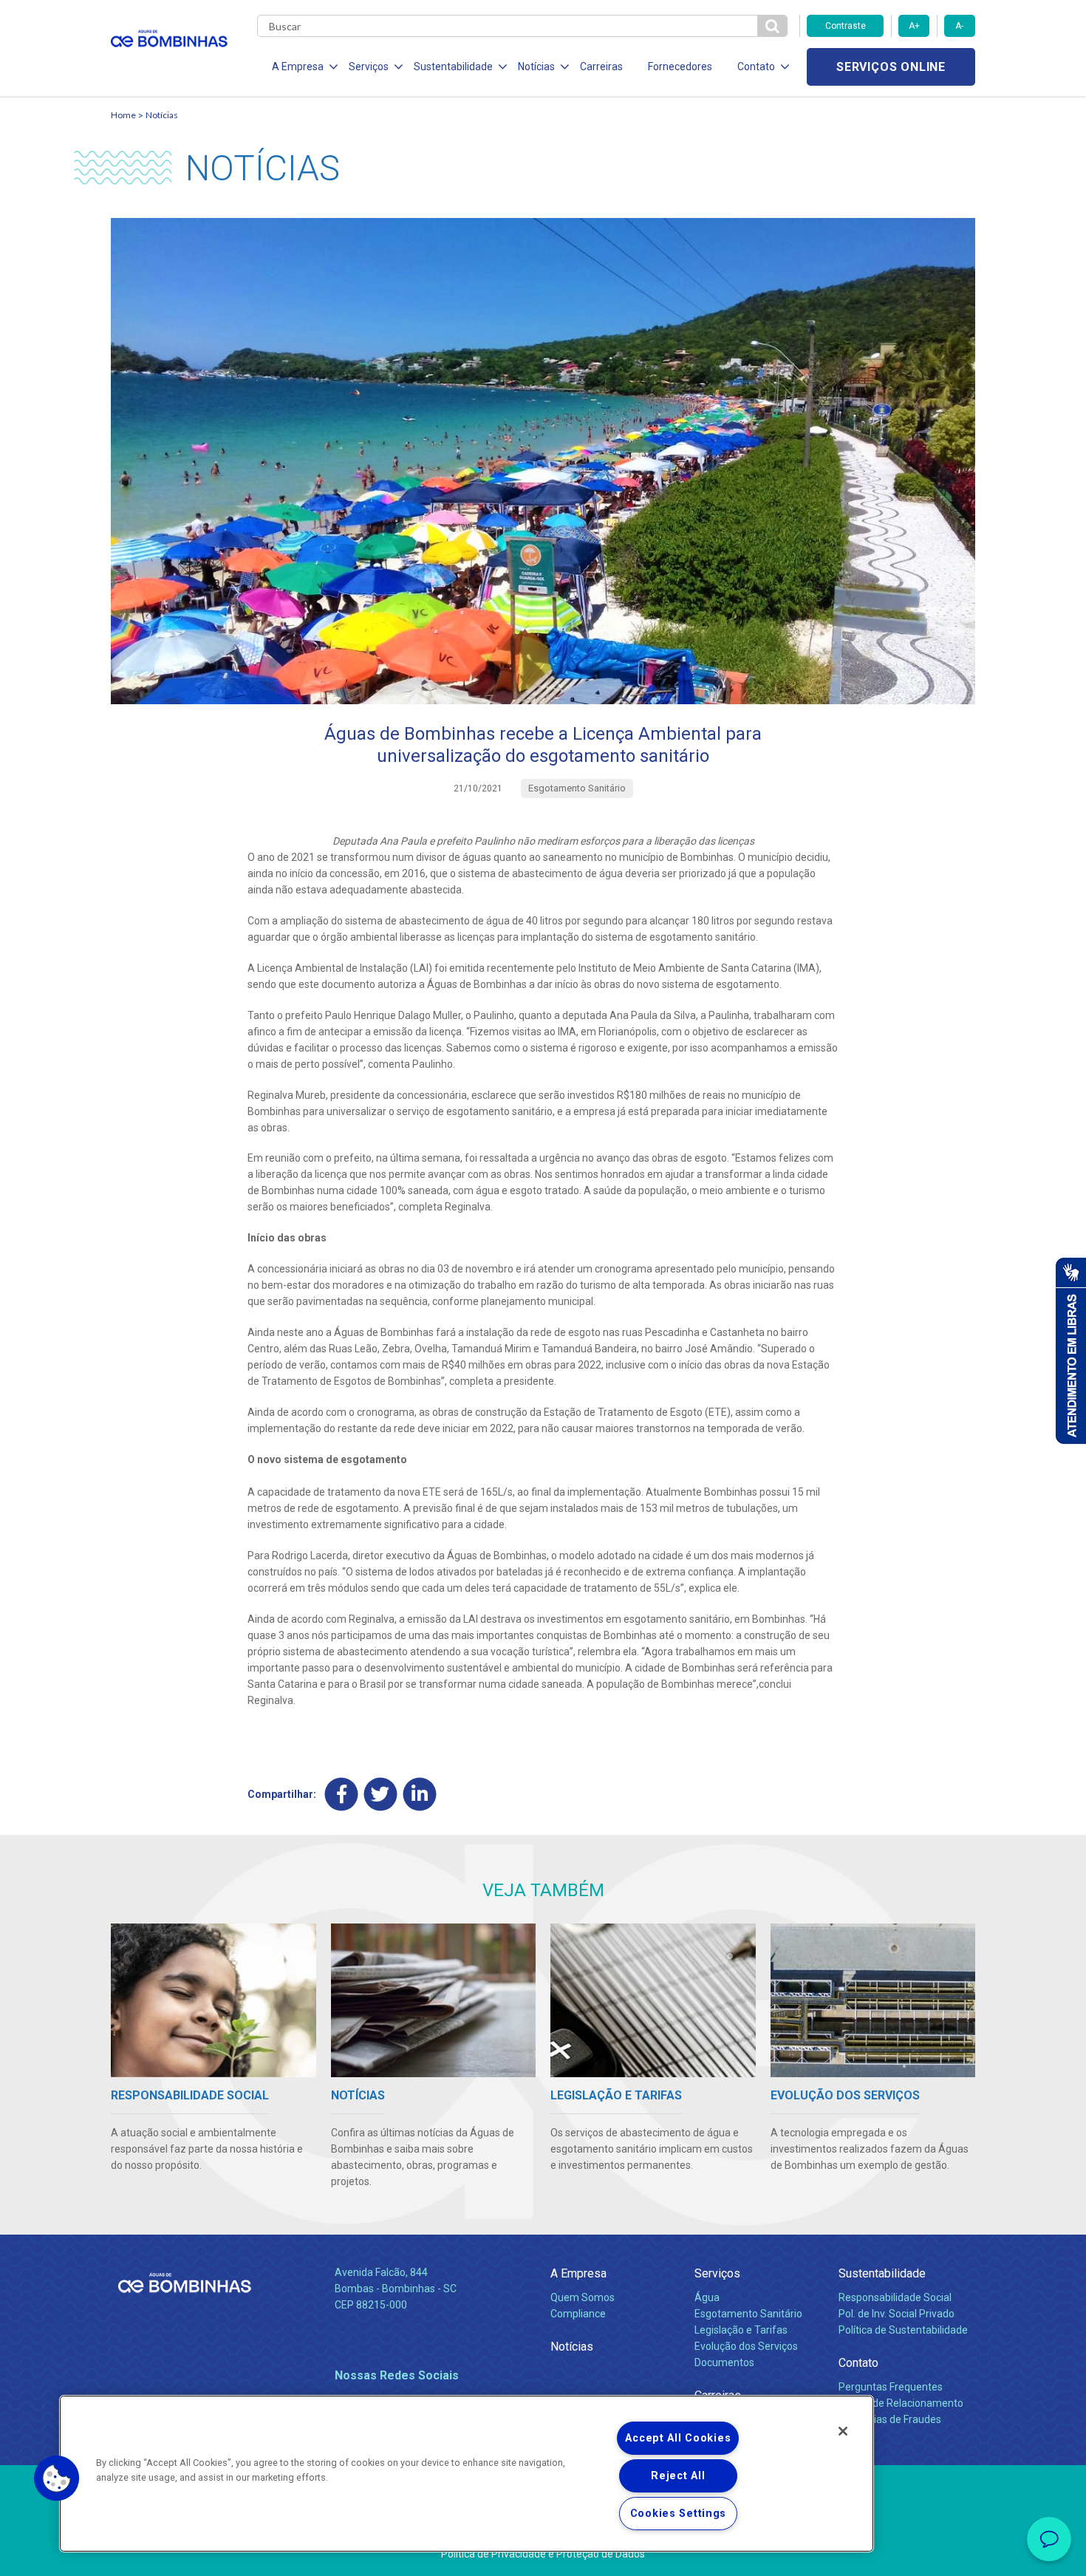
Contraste (846, 26)
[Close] (843, 2431)
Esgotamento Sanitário (748, 2314)
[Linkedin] (420, 1794)
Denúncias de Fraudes (890, 2419)
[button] (57, 2478)
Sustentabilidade (882, 2273)
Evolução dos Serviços (746, 2346)
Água (707, 2297)
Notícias (162, 115)
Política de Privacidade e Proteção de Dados (543, 2554)
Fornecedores (680, 67)
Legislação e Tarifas (741, 2330)
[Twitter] (381, 1794)
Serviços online (891, 67)
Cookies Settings (679, 2514)
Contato (858, 2363)
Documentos (724, 2362)
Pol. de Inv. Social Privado (897, 2314)
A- (959, 26)
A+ (914, 26)
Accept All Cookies (678, 2438)
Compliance (578, 2314)
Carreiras (601, 67)
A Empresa (578, 2273)
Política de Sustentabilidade (903, 2330)
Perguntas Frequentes (891, 2387)
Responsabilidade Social (895, 2297)
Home (123, 115)
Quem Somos (583, 2297)
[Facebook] (342, 1794)
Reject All (678, 2476)
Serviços (717, 2273)
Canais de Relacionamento (901, 2403)
